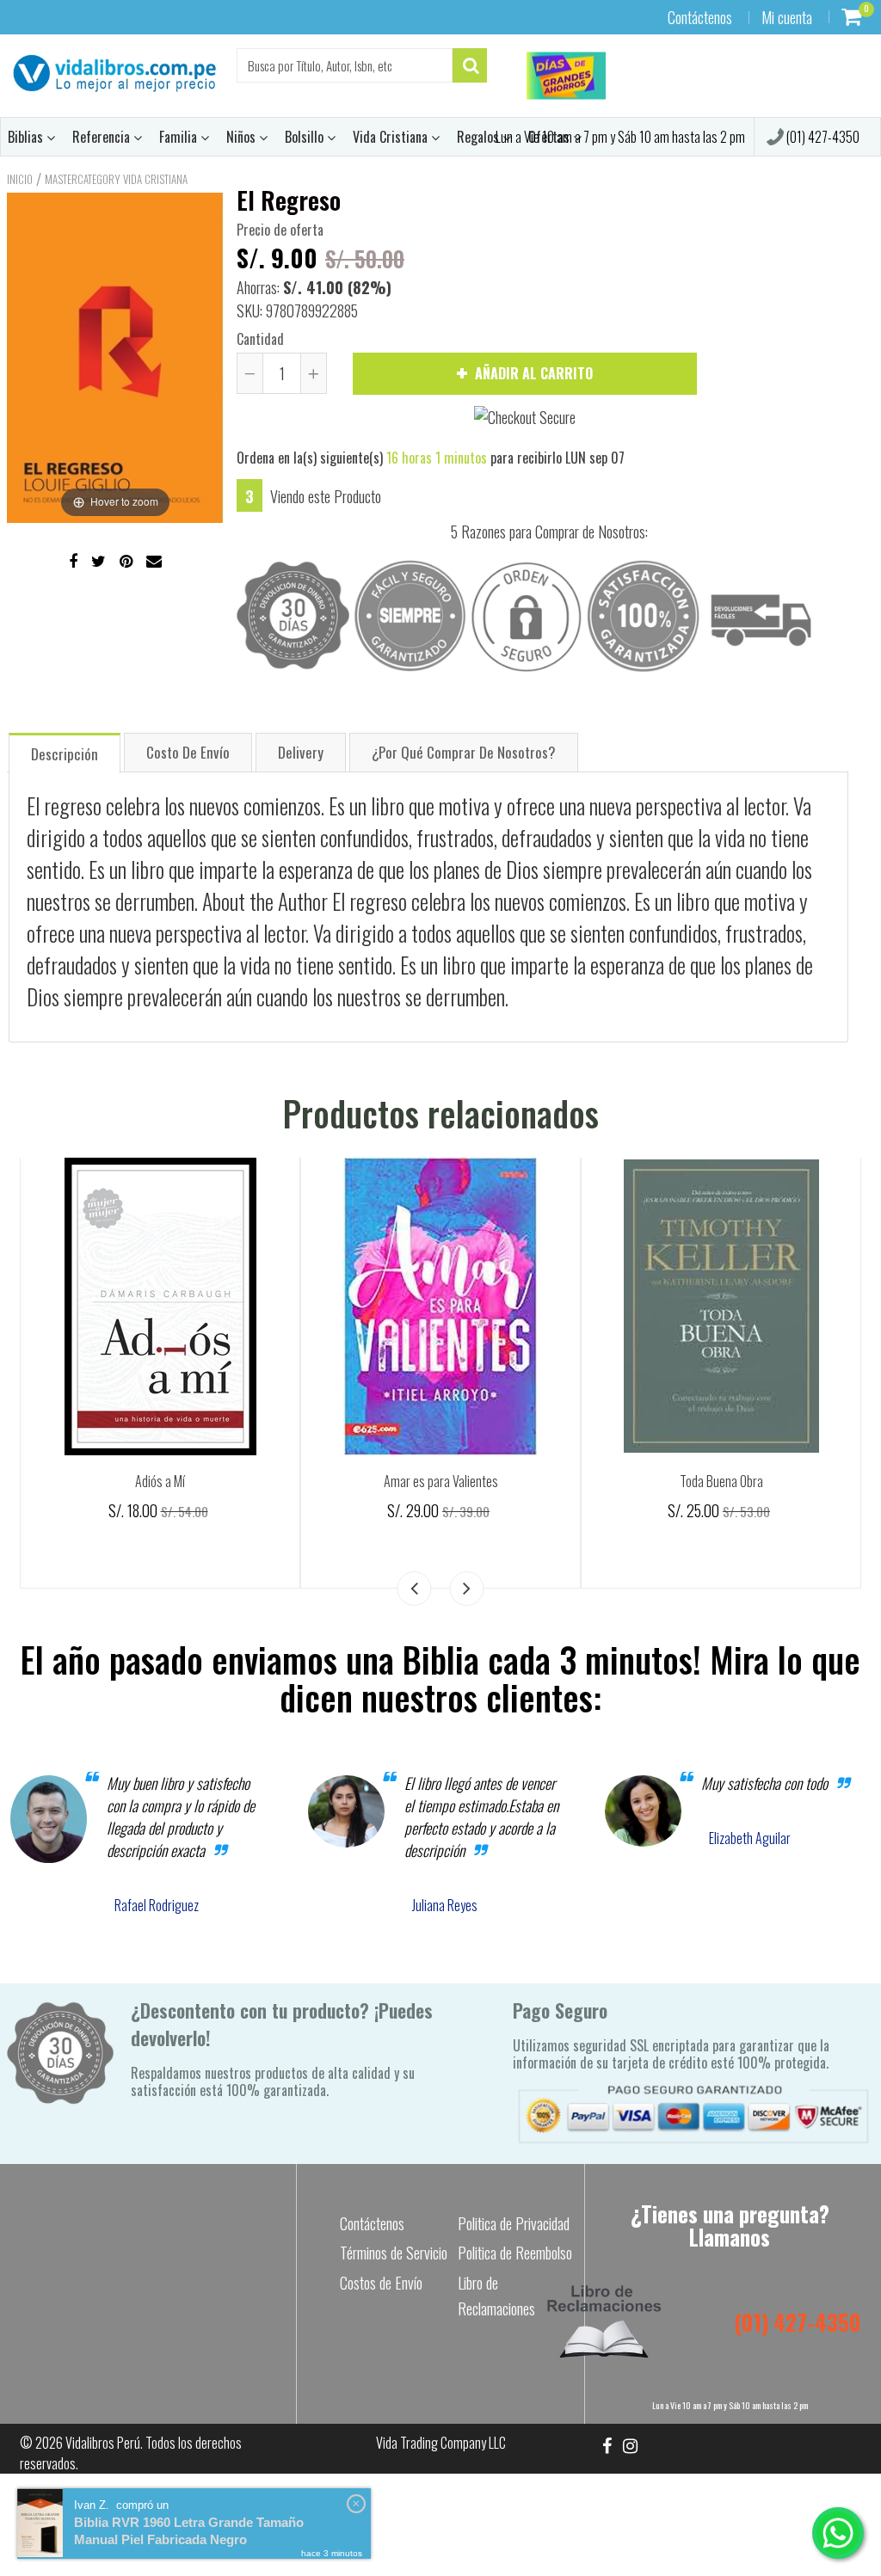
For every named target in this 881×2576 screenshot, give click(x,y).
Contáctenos (700, 17)
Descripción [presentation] (65, 754)
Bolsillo (306, 137)
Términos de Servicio (394, 2253)
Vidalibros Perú (103, 2443)
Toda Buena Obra (721, 1481)
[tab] (65, 752)
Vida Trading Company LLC (441, 2443)
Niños (243, 137)
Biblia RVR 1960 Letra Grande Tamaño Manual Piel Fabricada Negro (189, 2531)
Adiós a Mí (160, 1481)
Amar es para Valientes (441, 1481)
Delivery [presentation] (301, 752)
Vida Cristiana (392, 137)
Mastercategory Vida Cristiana (116, 179)
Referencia (103, 137)
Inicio (20, 179)
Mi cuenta (787, 17)
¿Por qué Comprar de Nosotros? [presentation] (464, 752)
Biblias (27, 137)
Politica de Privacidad (514, 2223)
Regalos (480, 137)
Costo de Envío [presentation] (188, 752)
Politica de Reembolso (515, 2253)
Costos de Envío (381, 2283)
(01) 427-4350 (822, 137)
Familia (180, 137)
